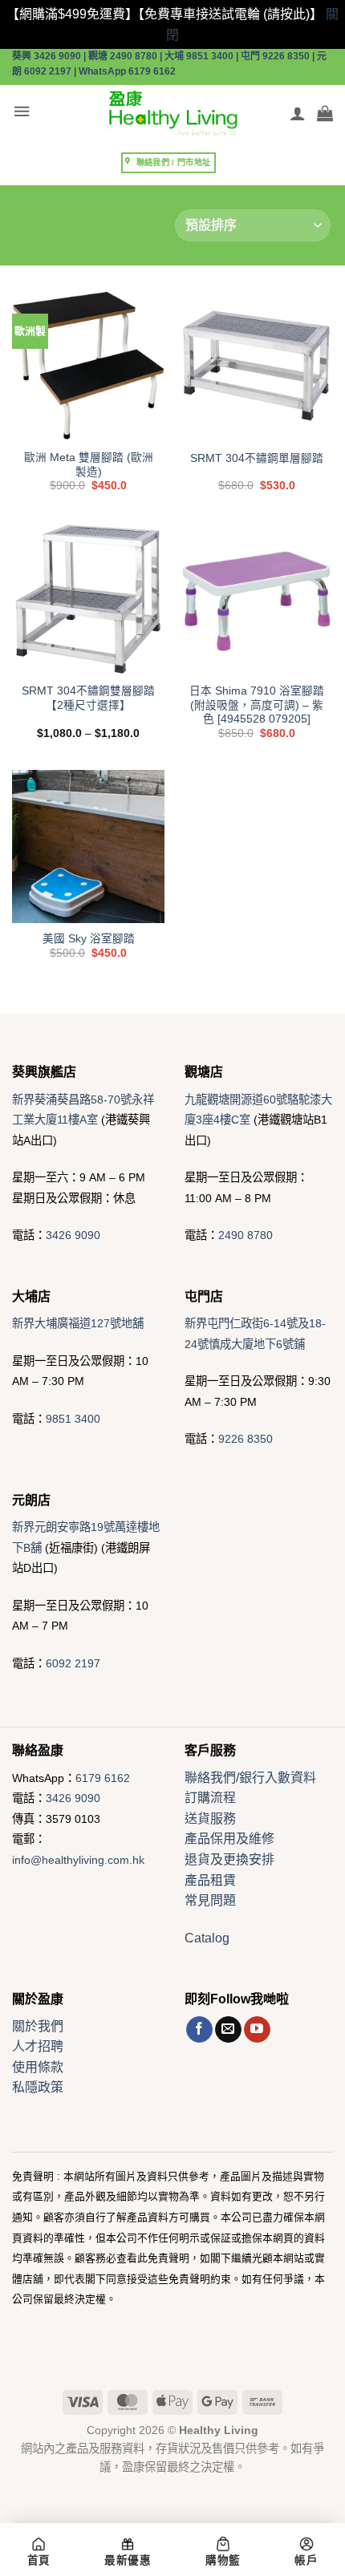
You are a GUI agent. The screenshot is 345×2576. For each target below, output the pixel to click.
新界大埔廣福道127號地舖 (78, 1323)
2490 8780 (246, 1235)
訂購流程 (210, 1798)
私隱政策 (38, 2087)
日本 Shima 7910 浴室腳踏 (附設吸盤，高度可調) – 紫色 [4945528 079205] (257, 705)
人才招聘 (38, 2046)
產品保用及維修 (229, 1839)
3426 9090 (73, 1235)
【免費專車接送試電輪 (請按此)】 (230, 14)
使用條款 (38, 2067)
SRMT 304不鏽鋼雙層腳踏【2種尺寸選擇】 (88, 698)
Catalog (207, 1938)
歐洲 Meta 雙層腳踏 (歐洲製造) (89, 465)
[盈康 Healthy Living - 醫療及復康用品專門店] (172, 113)
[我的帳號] (298, 113)
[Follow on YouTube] (257, 2030)
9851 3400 (73, 1419)
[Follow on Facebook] (199, 2030)
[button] (22, 112)
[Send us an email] (228, 2030)
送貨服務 (210, 1819)
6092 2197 (73, 1663)
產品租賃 (210, 1880)
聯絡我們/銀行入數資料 (250, 1778)
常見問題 (210, 1900)
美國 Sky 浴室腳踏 (89, 939)
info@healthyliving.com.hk (78, 1860)
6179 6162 (103, 1778)
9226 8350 (246, 1439)
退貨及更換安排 (229, 1859)
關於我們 (38, 2026)
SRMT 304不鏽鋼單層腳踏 (257, 458)
